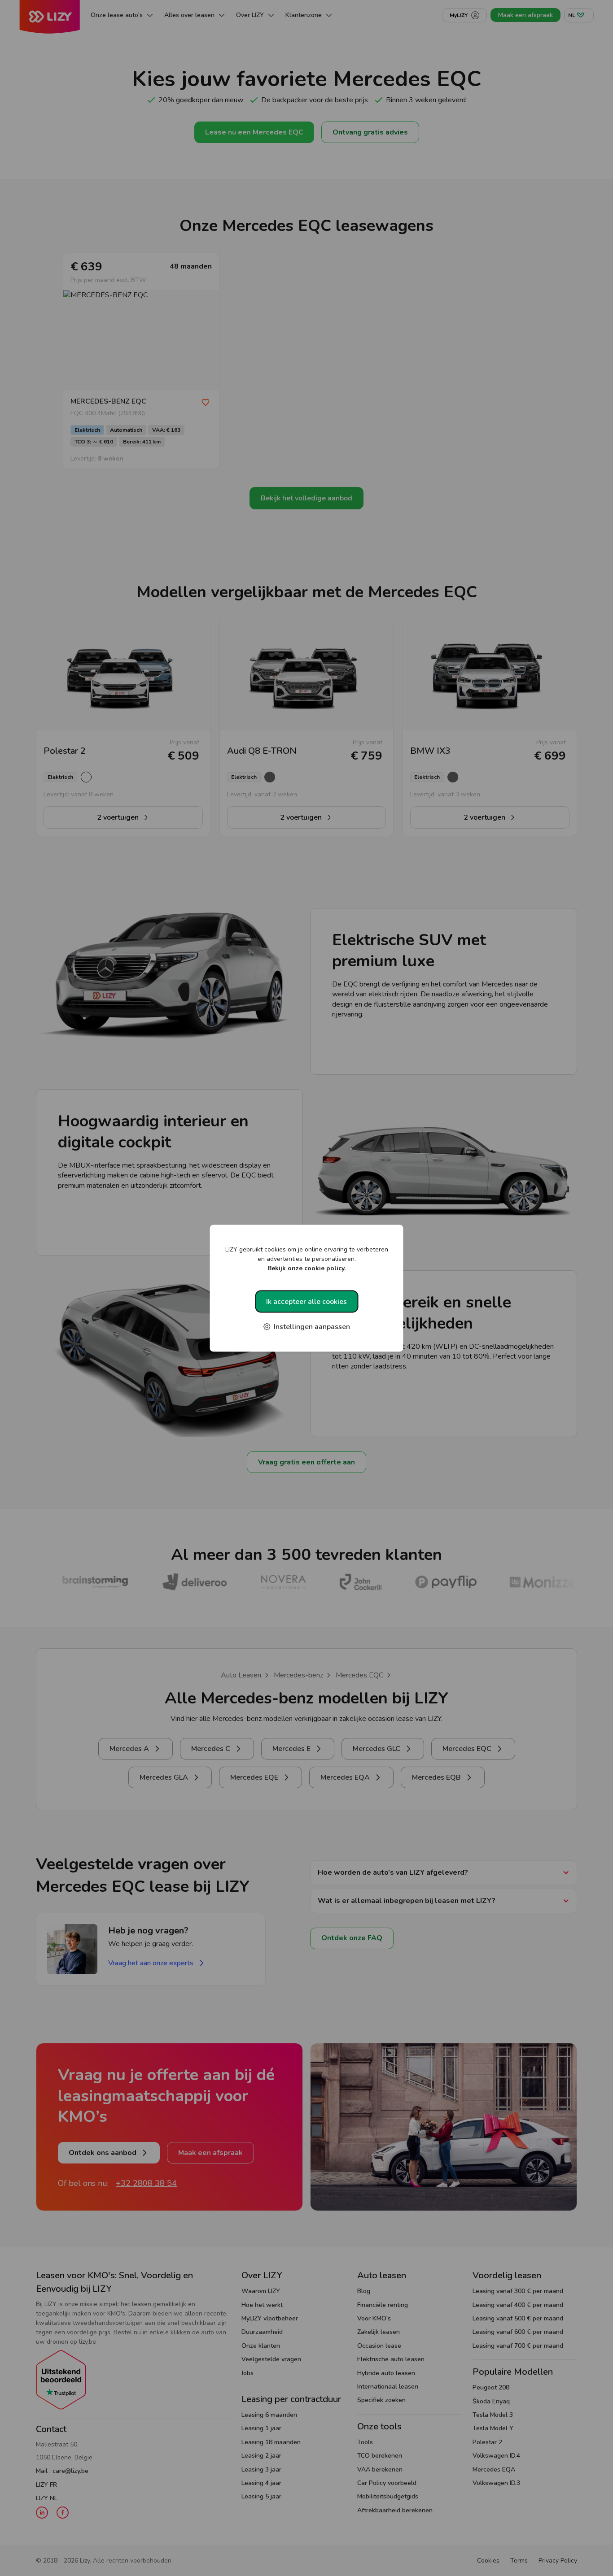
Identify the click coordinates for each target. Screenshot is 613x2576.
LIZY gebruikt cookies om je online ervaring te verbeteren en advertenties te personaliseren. (307, 1258)
